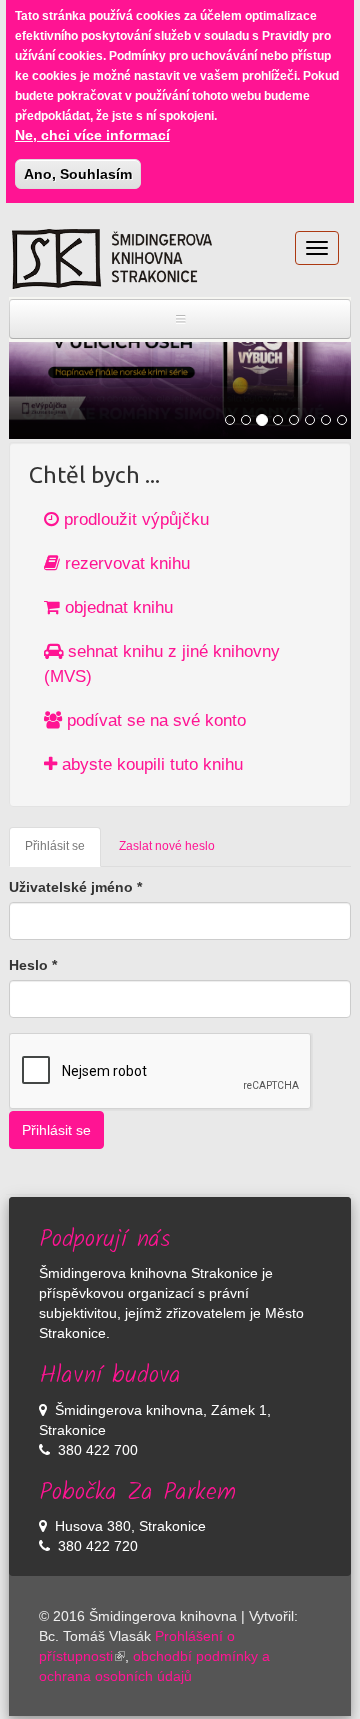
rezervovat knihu (125, 563)
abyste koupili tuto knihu (150, 764)
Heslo (33, 965)
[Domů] (112, 259)
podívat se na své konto (154, 720)
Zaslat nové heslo (167, 846)
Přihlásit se (63, 852)
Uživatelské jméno (75, 887)
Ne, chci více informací (92, 135)
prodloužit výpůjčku (134, 519)
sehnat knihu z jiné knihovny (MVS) (162, 663)
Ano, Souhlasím (78, 174)
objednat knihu (116, 607)
